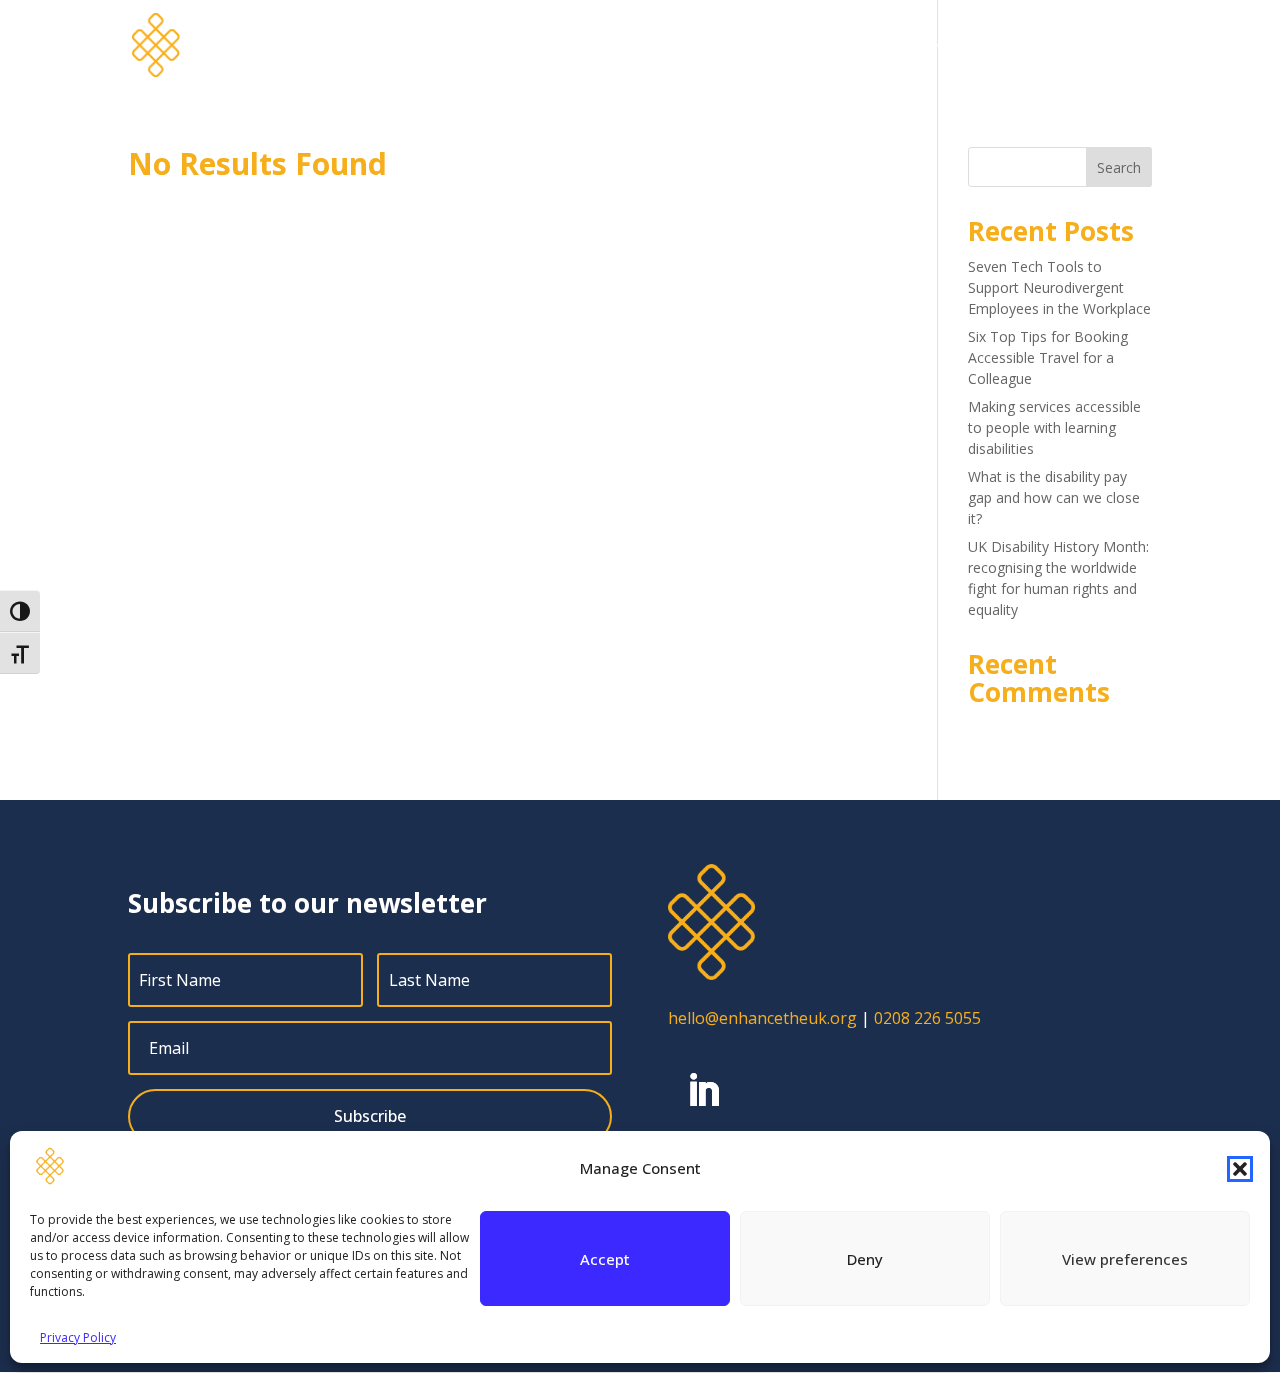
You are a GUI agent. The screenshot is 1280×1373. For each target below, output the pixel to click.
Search (1119, 167)
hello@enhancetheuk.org (762, 1018)
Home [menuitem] (599, 46)
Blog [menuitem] (907, 46)
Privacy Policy (78, 1337)
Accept (605, 1259)
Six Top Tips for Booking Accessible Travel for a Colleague (1048, 357)
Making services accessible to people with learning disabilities (1054, 427)
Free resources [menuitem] (1019, 46)
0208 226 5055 (927, 1018)
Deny (865, 1259)
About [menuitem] (768, 46)
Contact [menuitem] (1123, 46)
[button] (1240, 1169)
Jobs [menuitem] (851, 46)
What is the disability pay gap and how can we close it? (1054, 497)
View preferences (1125, 1259)
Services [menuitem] (673, 46)
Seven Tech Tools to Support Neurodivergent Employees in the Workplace (1059, 287)
